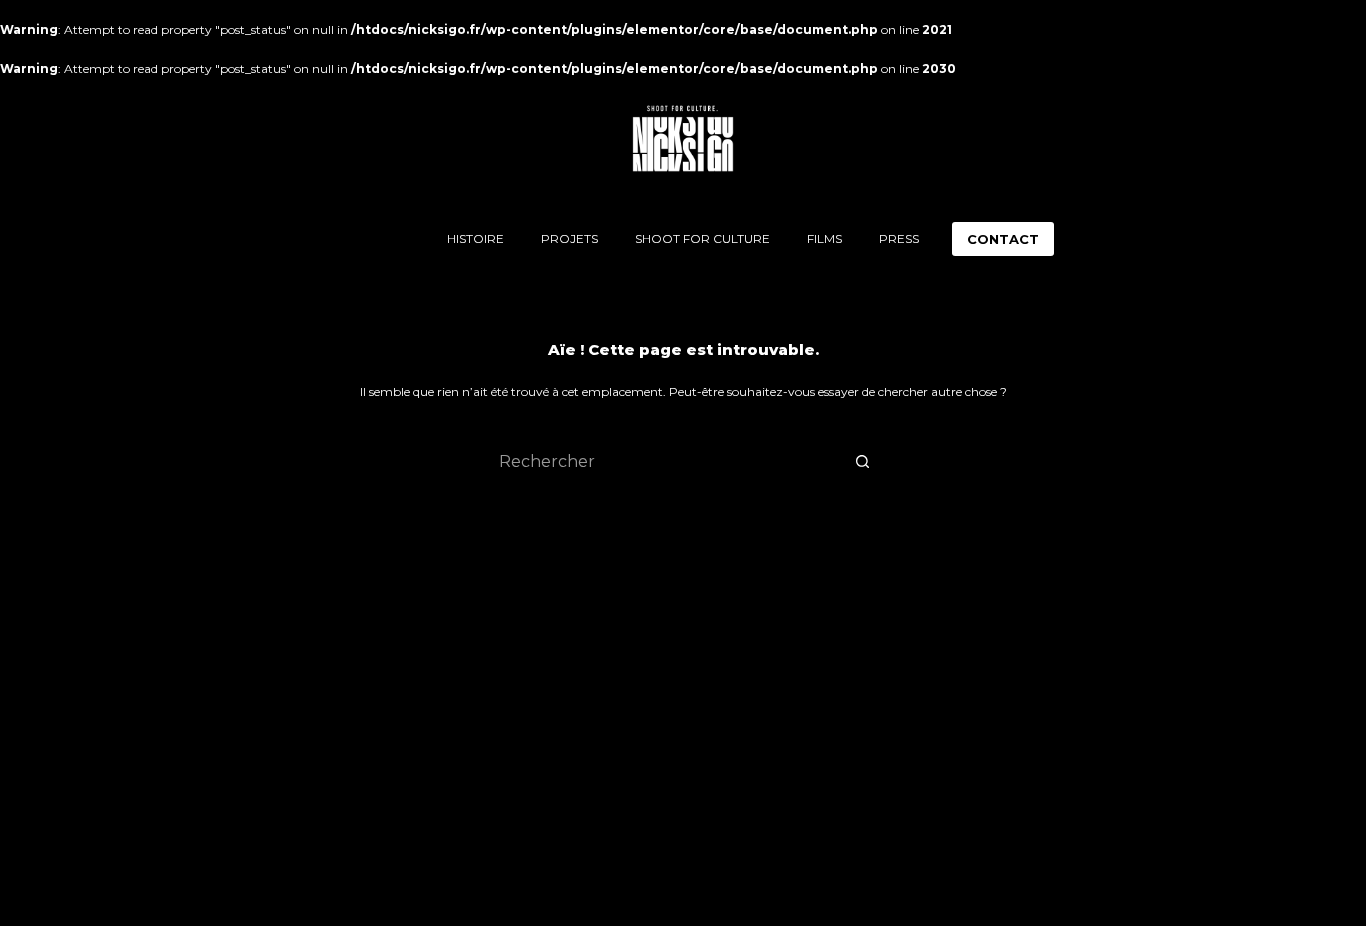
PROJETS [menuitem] (569, 238)
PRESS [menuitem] (899, 238)
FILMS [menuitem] (824, 238)
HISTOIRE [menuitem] (475, 238)
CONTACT (1003, 239)
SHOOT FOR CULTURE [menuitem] (702, 238)
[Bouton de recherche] (863, 461)
